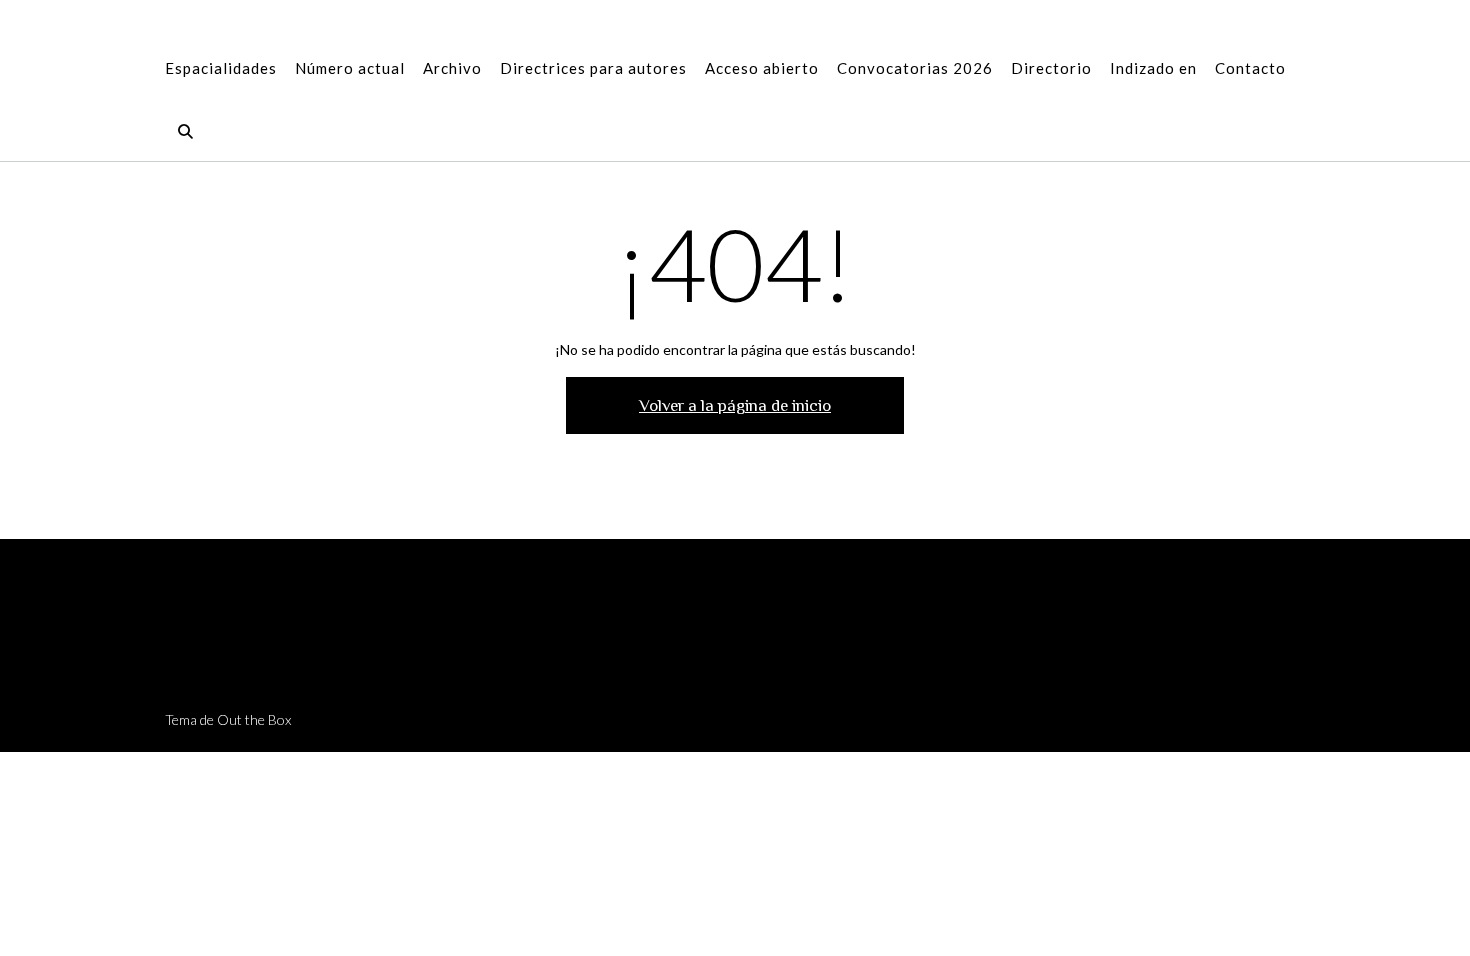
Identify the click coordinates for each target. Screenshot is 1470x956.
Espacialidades (221, 68)
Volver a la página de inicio (735, 405)
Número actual (350, 68)
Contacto (1250, 68)
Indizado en (1153, 68)
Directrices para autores (593, 68)
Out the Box (254, 719)
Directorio (1051, 68)
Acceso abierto (762, 68)
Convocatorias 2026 (915, 68)
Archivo (452, 68)
